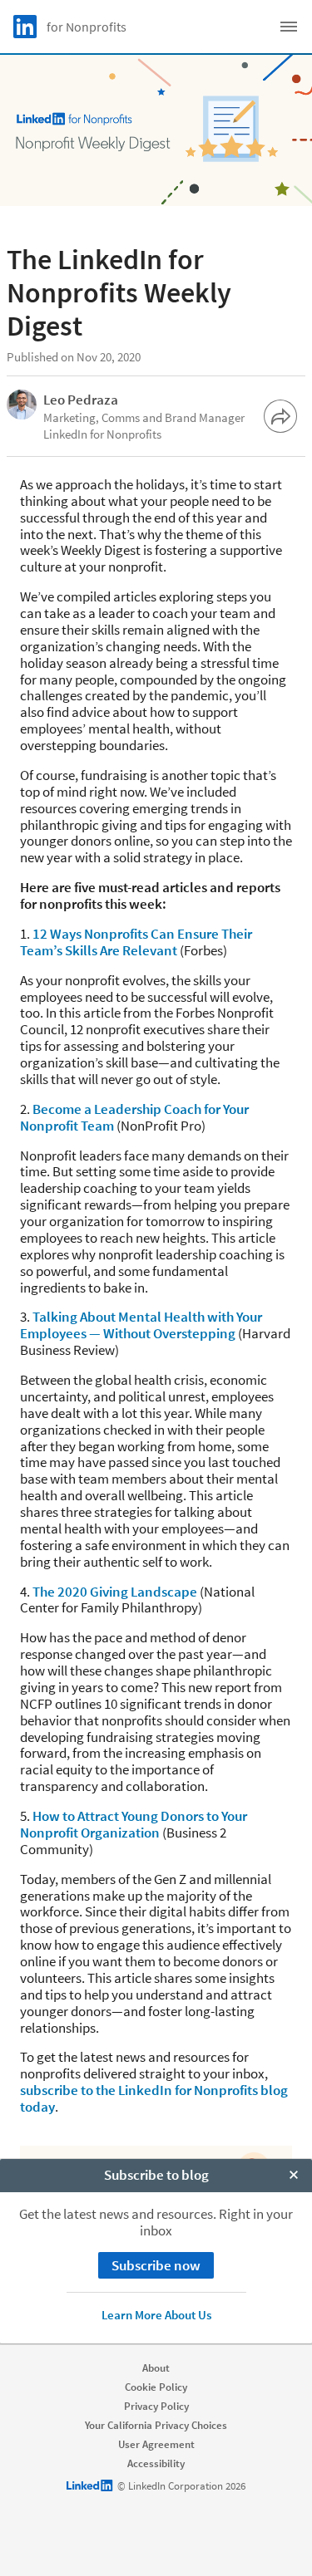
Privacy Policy (156, 2406)
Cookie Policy (156, 2387)
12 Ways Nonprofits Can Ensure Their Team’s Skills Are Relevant (136, 942)
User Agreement (156, 2444)
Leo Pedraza (81, 400)
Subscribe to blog (156, 2175)
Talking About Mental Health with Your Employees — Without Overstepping (141, 1325)
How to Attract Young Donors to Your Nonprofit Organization (134, 1824)
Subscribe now (156, 2265)
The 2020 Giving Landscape (115, 1592)
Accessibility (156, 2463)
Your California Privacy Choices (156, 2425)
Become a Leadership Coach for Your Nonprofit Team (134, 1117)
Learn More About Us (156, 2315)
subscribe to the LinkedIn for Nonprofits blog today (154, 2098)
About (156, 2368)
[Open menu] (289, 27)
